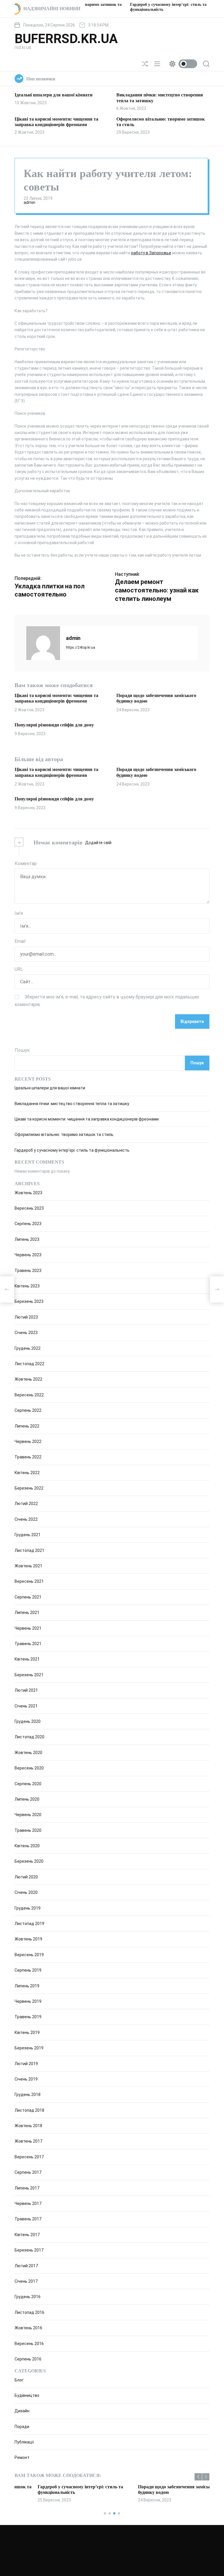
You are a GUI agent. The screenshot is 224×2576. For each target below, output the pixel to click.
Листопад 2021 (29, 1550)
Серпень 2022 (28, 1410)
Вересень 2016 (29, 2344)
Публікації (24, 2442)
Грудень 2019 (28, 1908)
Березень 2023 (29, 1301)
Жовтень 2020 (28, 1753)
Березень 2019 (29, 2048)
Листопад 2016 (29, 2312)
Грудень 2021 (28, 1535)
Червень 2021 (28, 1628)
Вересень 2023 (29, 1208)
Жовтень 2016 (28, 2328)
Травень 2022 (28, 1457)
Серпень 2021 (28, 1597)
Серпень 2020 (28, 1784)
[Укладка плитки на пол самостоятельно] (7, 1289)
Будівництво (27, 2395)
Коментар (26, 863)
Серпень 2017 (28, 2172)
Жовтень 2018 (28, 2126)
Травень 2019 (28, 2017)
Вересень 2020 (29, 1768)
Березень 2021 (29, 1675)
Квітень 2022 (27, 1473)
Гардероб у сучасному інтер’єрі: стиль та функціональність (72, 1150)
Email (20, 941)
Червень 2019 (28, 2001)
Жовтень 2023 (28, 1193)
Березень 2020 (29, 1861)
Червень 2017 (28, 2203)
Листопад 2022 (29, 1364)
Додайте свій (98, 843)
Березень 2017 (29, 2250)
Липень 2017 (27, 2188)
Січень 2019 (26, 2079)
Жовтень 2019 (28, 1939)
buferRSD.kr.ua (66, 39)
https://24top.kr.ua (80, 647)
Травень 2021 (28, 1644)
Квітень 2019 (27, 2032)
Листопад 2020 (29, 1737)
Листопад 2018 (29, 2110)
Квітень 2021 (27, 1659)
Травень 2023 (28, 1271)
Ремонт (22, 2457)
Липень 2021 (27, 1612)
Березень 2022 (29, 1488)
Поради (22, 2427)
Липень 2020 (27, 1799)
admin (29, 202)
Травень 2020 (28, 1830)
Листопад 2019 (29, 1924)
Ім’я (19, 913)
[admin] (43, 643)
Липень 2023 (27, 1239)
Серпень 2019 (28, 1970)
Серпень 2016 (28, 2359)
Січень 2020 (26, 1892)
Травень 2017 (28, 2219)
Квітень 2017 (27, 2235)
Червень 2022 (28, 1441)
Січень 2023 (26, 1333)
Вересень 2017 (29, 2157)
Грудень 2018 (28, 2095)
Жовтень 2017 (28, 2141)
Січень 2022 (26, 1519)
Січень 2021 (26, 1706)
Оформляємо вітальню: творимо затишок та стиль (64, 1135)
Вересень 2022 (29, 1395)
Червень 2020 (28, 1815)
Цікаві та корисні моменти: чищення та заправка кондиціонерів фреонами (56, 698)
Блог (19, 2380)
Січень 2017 (26, 2281)
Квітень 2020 (27, 1846)
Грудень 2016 (28, 2297)
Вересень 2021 (29, 1581)
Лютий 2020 (26, 1877)
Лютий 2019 (26, 2064)
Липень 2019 (27, 1986)
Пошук (22, 1050)
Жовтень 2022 (28, 1379)
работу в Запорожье (151, 253)
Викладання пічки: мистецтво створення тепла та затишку (72, 1104)
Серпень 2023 (28, 1224)
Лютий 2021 (26, 1690)
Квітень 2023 (27, 1286)
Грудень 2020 (28, 1721)
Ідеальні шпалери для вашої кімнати (54, 95)
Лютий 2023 (26, 1317)
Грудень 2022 (28, 1348)
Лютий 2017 (26, 2266)
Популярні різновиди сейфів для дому (54, 725)
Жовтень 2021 (28, 1566)
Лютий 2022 (26, 1504)
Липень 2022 (27, 1426)
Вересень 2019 (29, 1955)
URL (19, 969)
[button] (198, 2477)
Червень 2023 (28, 1255)
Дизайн (22, 2411)
